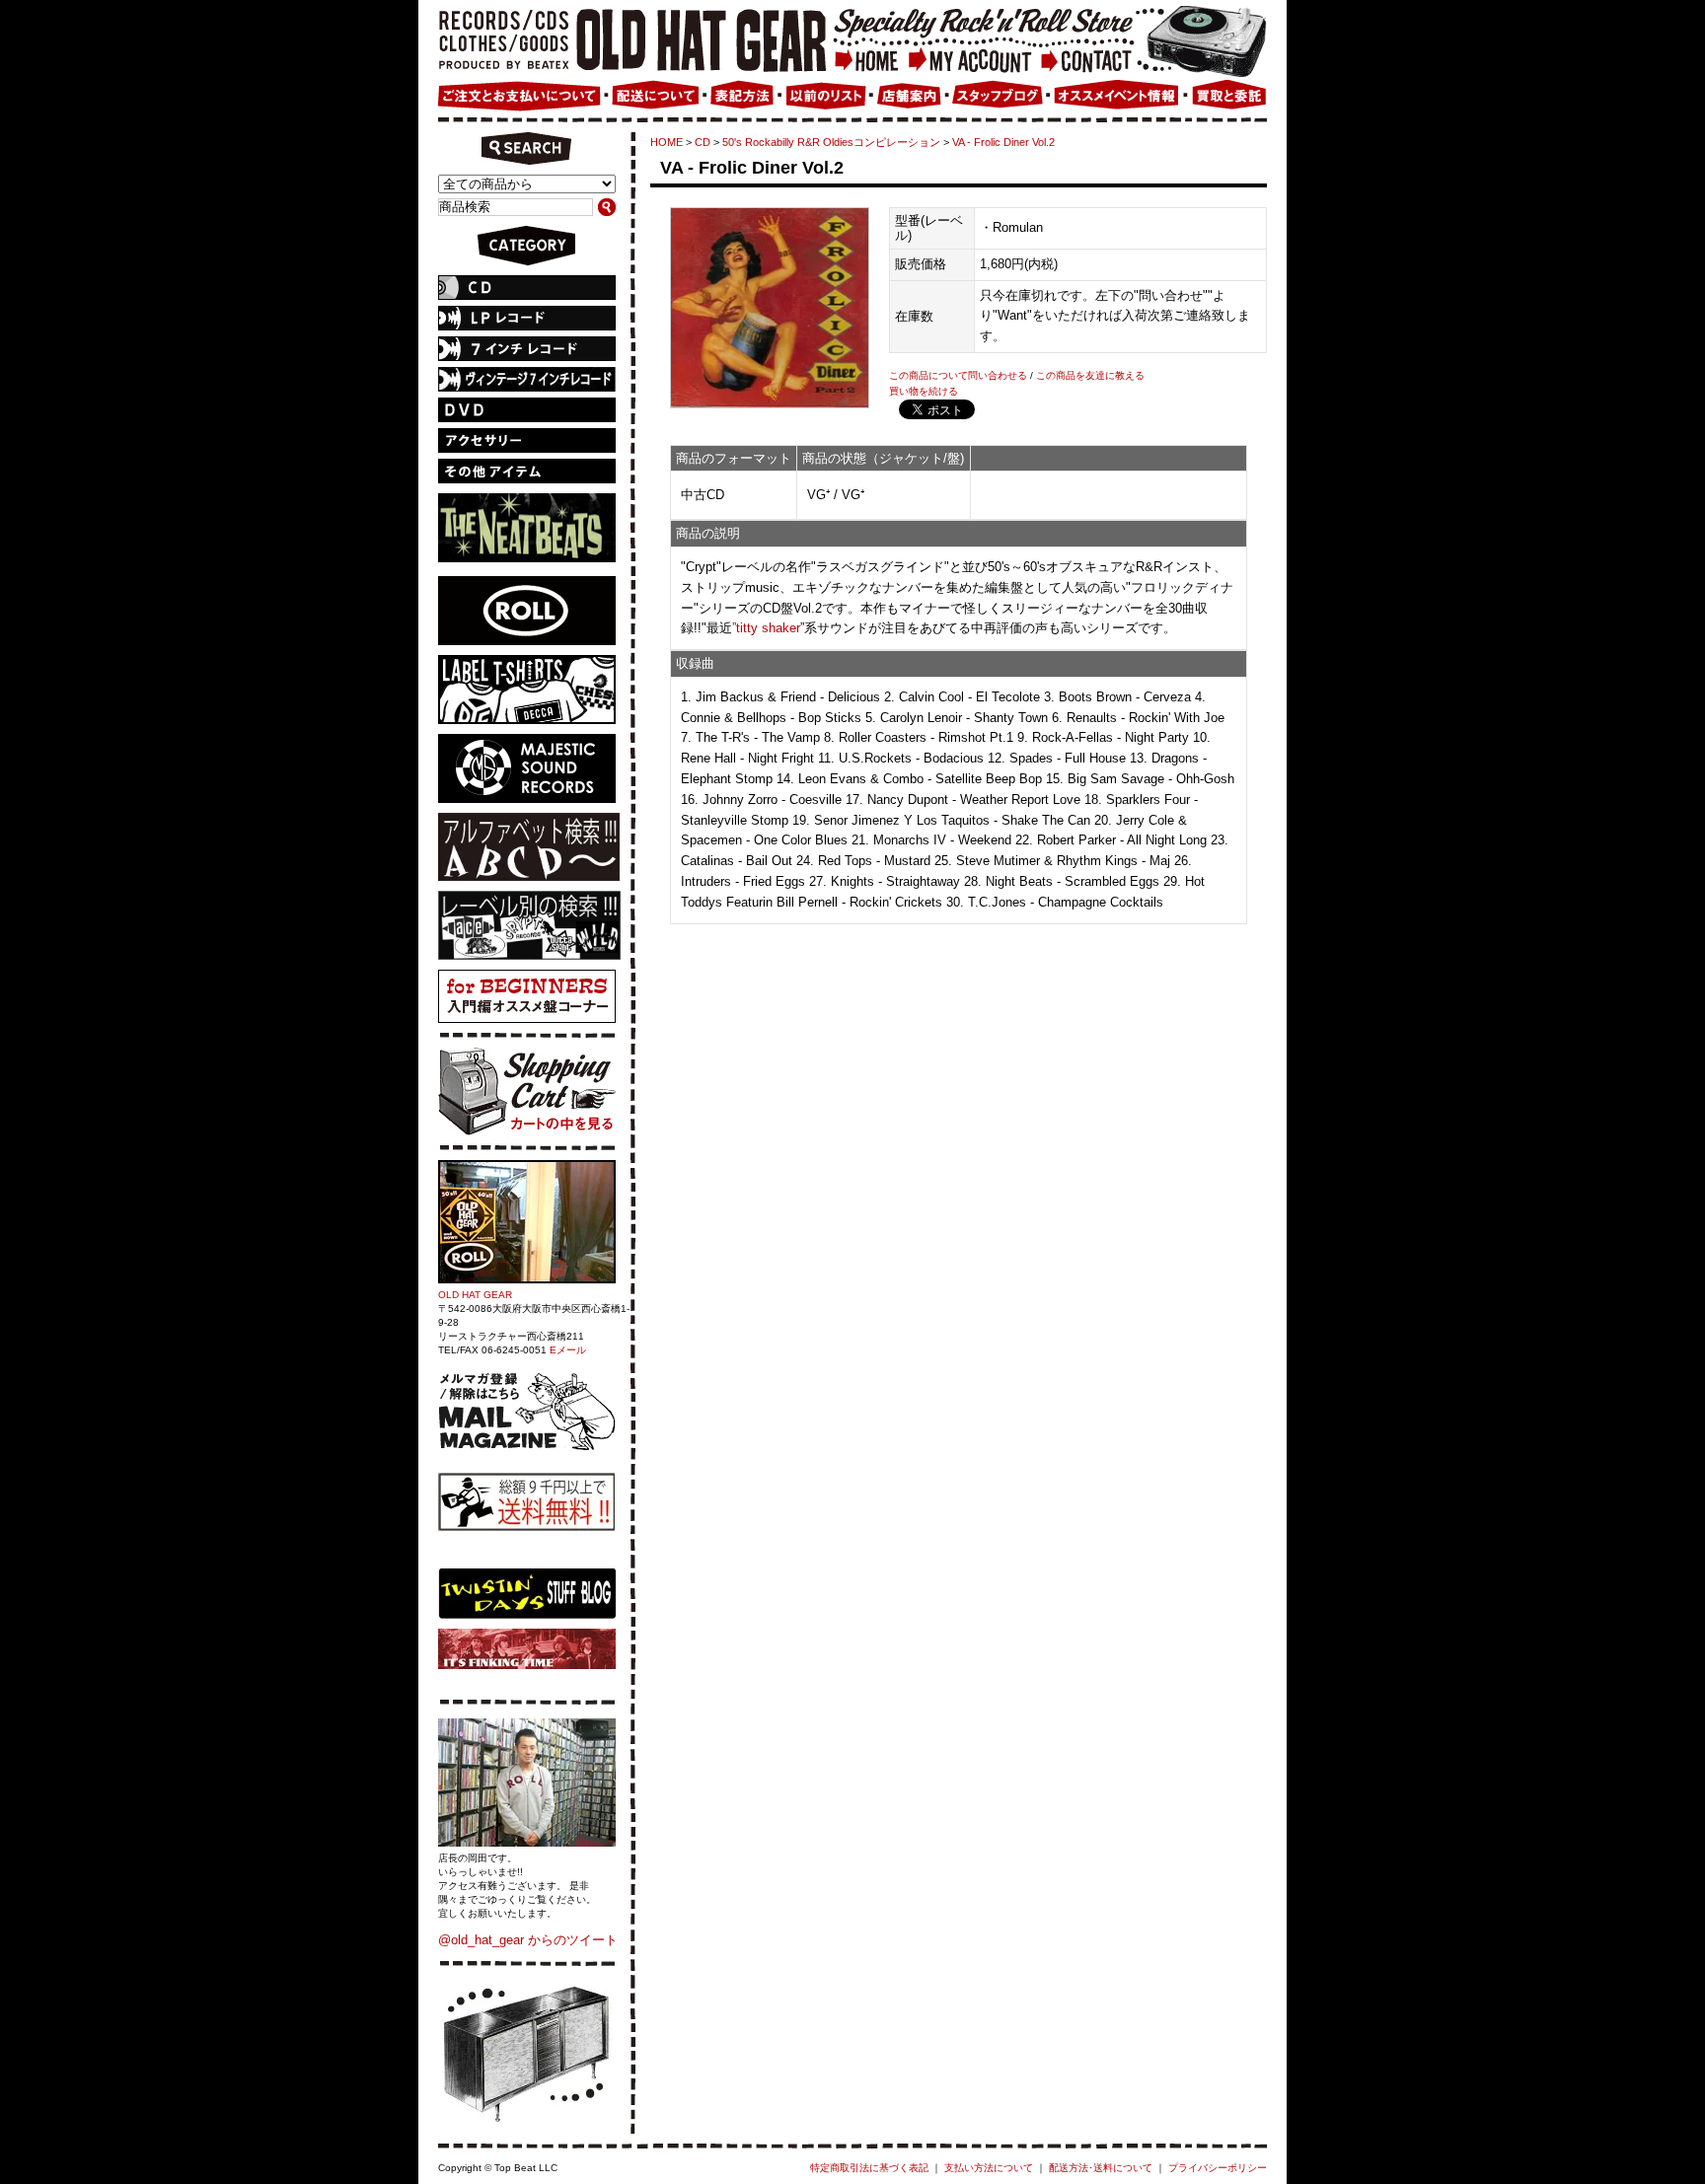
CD (703, 142)
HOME (667, 142)
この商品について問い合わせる (958, 375)
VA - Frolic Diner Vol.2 (1003, 142)
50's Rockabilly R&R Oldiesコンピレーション (831, 142)
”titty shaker (766, 628)
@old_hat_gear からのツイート (528, 1940)
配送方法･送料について (1101, 2168)
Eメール (568, 1350)
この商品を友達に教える (1090, 375)
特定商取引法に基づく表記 (869, 2168)
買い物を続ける (924, 391)
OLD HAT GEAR (475, 1295)
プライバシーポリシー (1218, 2168)
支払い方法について (989, 2168)
